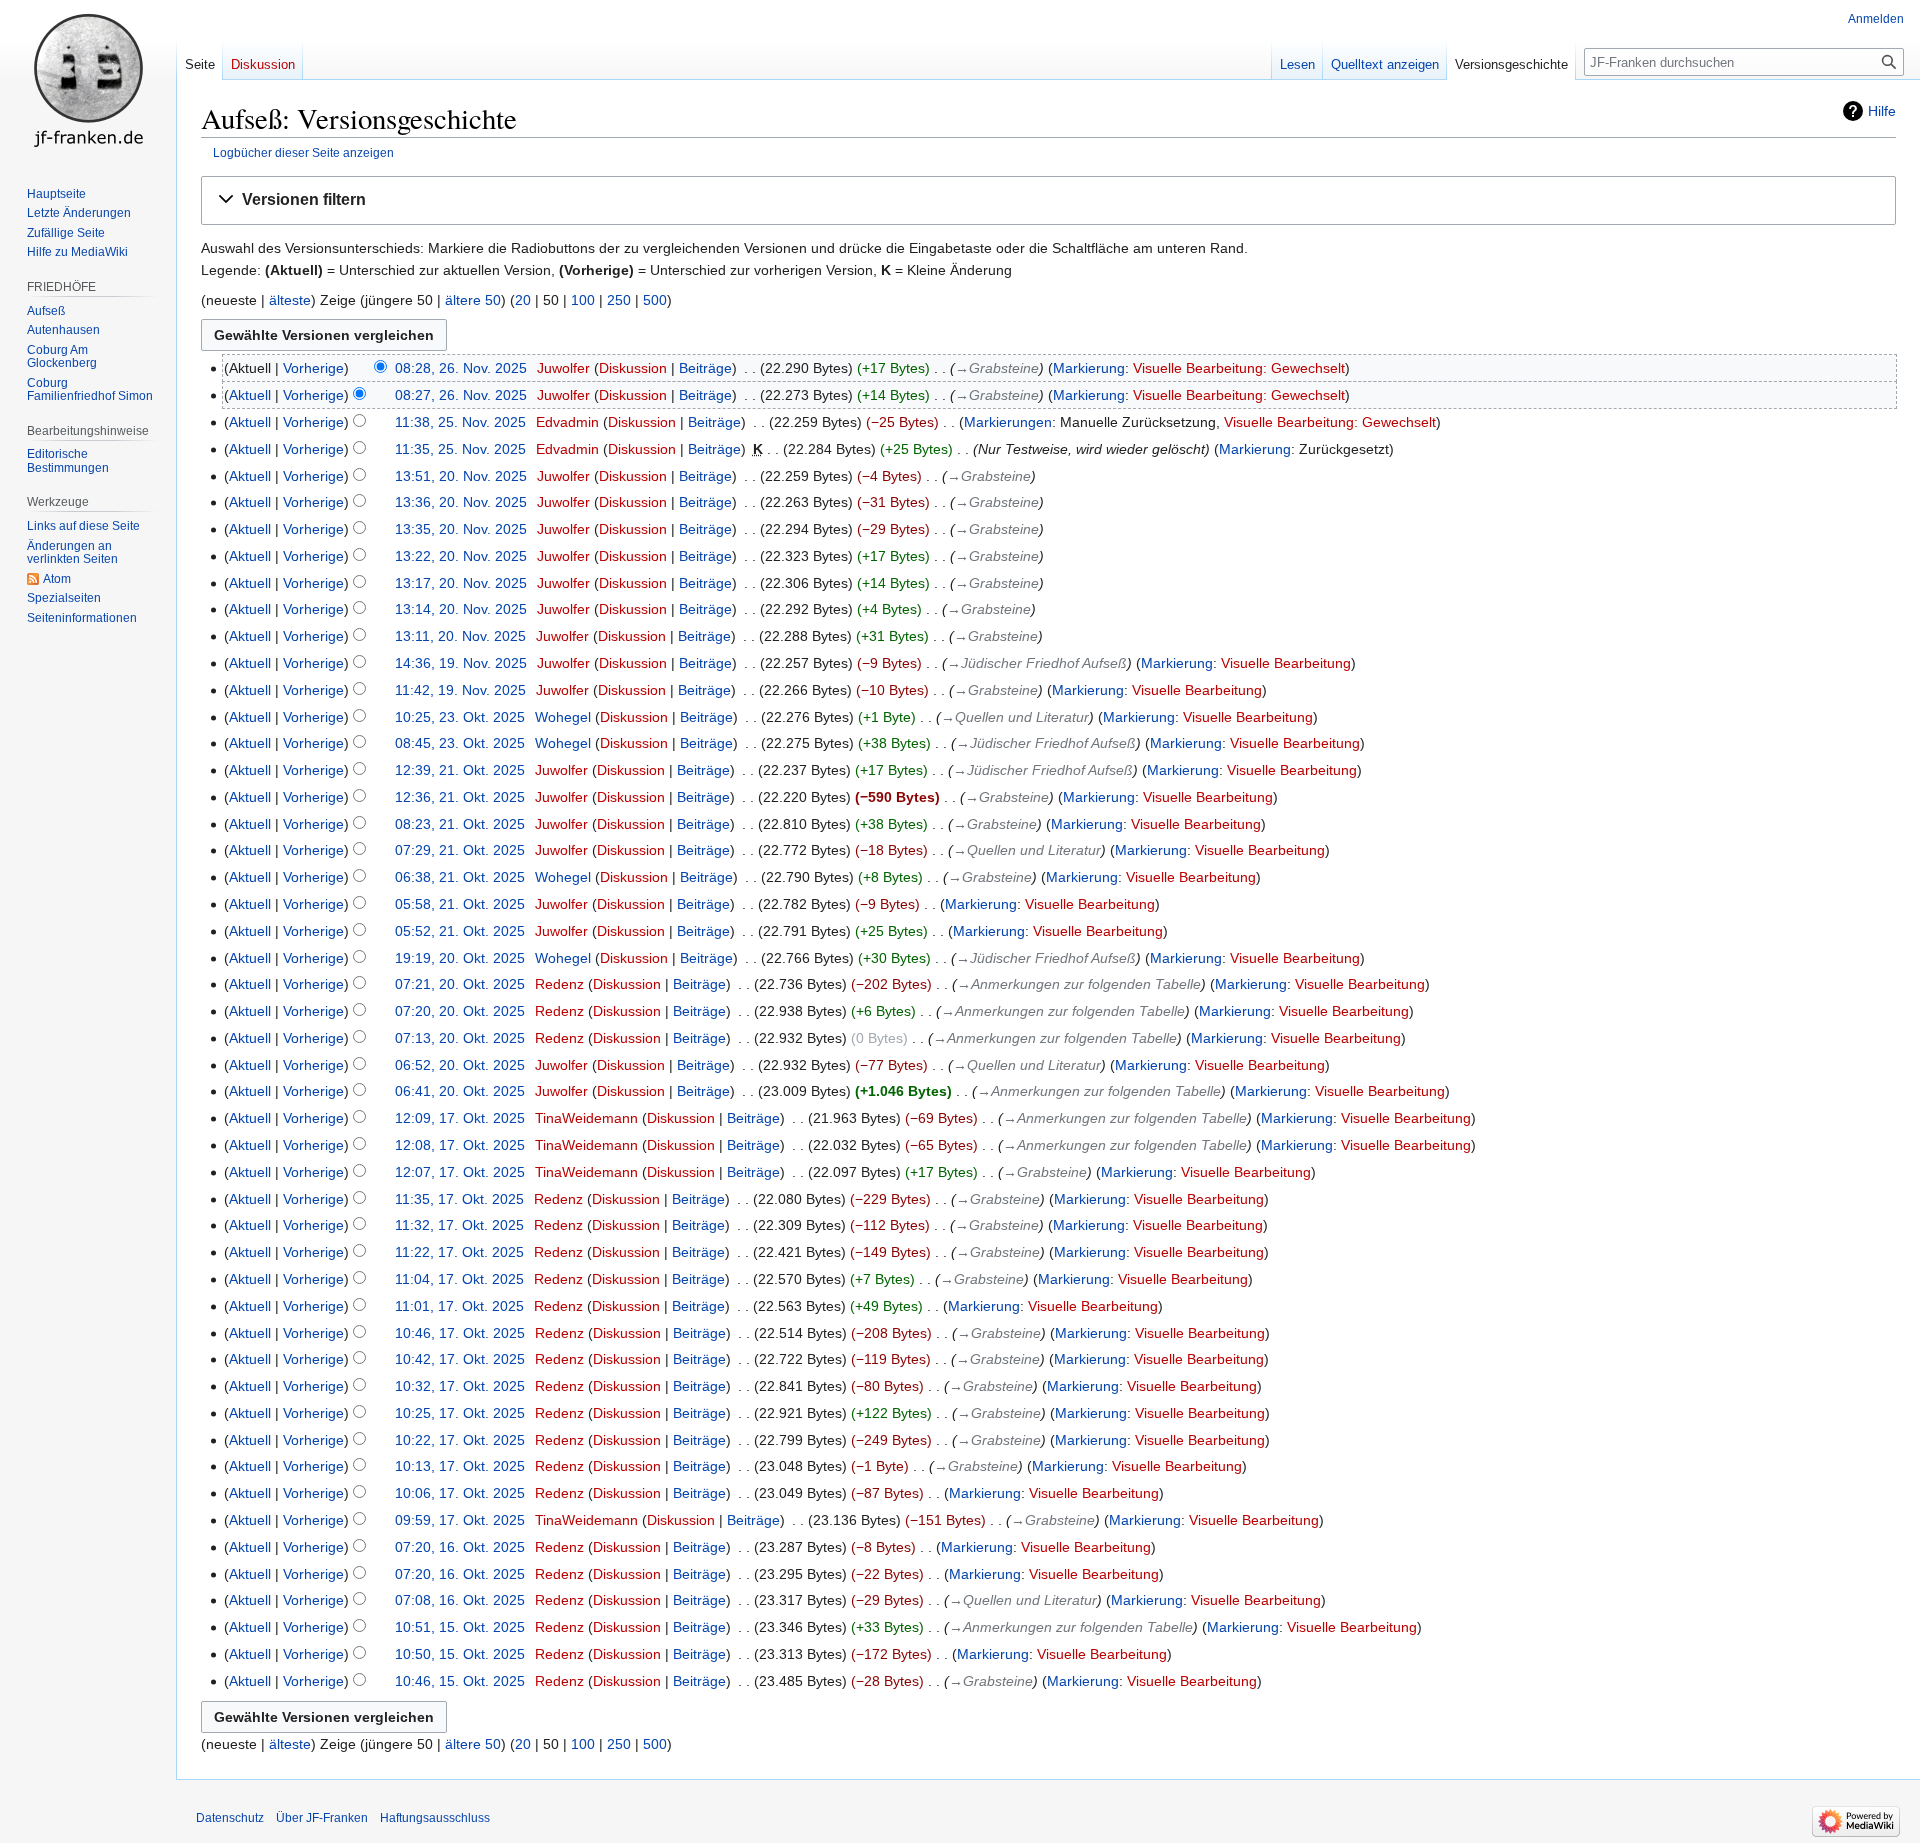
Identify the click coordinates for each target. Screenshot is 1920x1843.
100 (583, 300)
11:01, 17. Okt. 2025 (459, 1306)
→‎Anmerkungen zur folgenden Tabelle (1079, 984)
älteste (290, 300)
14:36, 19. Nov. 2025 (461, 663)
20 (523, 300)
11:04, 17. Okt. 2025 (459, 1279)
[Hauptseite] (88, 80)
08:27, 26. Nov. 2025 (461, 395)
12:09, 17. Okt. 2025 (460, 1118)
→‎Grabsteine (997, 368)
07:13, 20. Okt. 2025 (460, 1038)
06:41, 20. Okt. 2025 (460, 1091)
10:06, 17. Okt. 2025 (460, 1493)
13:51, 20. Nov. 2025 (461, 476)
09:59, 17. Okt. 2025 (460, 1520)
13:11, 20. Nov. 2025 (460, 636)
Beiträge (705, 368)
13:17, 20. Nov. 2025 (461, 583)
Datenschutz (230, 1818)
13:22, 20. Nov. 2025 (461, 556)
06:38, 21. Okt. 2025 (460, 877)
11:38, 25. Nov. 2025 (460, 422)
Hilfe (1882, 111)
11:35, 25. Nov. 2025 (460, 449)
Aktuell (250, 395)
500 (655, 300)
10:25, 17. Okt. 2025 (460, 1413)
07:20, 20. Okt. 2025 (460, 1011)
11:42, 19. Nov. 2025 (460, 690)
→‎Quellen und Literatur (1015, 717)
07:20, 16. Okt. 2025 (460, 1547)
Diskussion (633, 368)
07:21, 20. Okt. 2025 (460, 984)
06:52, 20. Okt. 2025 (460, 1065)
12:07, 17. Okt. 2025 (460, 1172)
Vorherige (313, 368)
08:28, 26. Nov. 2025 (461, 368)
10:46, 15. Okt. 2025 (460, 1681)
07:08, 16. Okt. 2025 (460, 1600)
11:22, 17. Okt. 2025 (459, 1252)
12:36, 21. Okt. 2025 (460, 797)
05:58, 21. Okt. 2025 (460, 904)
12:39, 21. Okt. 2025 (460, 770)
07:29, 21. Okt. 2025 (460, 850)
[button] (1048, 200)
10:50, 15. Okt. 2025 (460, 1654)
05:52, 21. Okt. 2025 (460, 931)
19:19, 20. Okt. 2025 (460, 958)
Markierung (1089, 368)
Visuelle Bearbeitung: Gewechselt (1239, 368)
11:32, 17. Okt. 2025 (459, 1225)
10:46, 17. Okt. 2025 (460, 1333)
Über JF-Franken (322, 1818)
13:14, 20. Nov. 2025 (461, 609)
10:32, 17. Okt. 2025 (460, 1386)
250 (619, 300)
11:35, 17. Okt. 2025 (459, 1199)
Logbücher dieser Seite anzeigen (303, 152)
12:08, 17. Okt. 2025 (460, 1145)
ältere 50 (473, 300)
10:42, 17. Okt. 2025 (460, 1359)
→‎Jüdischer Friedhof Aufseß (1037, 663)
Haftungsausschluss (435, 1818)
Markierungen (1008, 422)
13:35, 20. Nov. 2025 (461, 529)
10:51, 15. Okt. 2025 (460, 1627)
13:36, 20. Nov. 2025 (461, 502)
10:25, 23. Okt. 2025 (460, 717)
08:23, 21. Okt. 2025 (460, 824)
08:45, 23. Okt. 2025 (460, 743)
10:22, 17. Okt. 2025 (460, 1440)
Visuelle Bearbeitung (1286, 663)
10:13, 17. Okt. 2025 (460, 1466)
